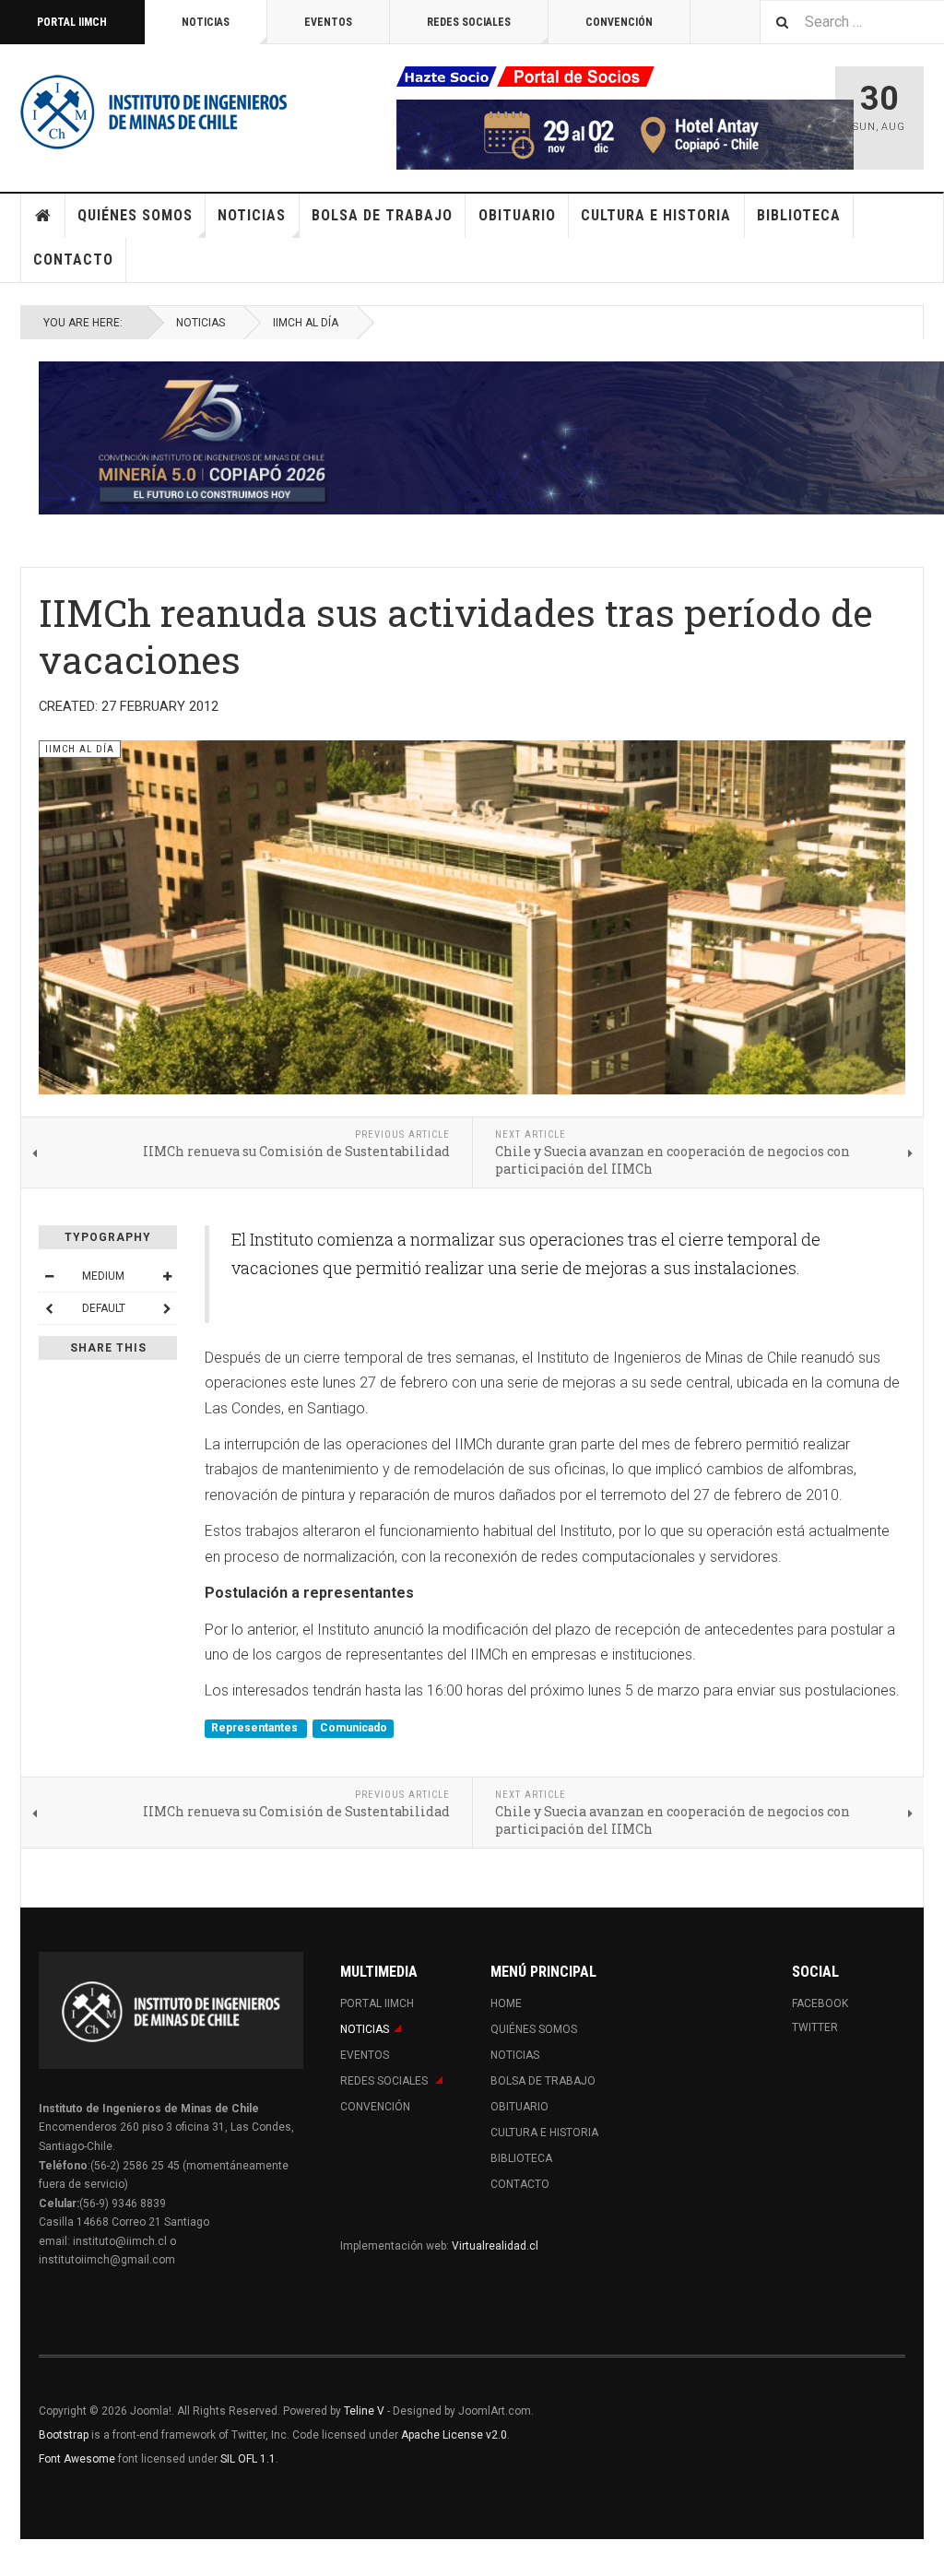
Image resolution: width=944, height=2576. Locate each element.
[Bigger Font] (167, 1276)
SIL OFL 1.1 (248, 2459)
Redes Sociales (469, 22)
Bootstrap (64, 2435)
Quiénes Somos (135, 215)
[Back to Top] (18, 2558)
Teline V (364, 2411)
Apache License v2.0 (454, 2435)
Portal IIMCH (72, 22)
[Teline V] (154, 111)
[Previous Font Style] (49, 1308)
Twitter (815, 2027)
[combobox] (852, 22)
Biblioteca (799, 215)
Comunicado (354, 1729)
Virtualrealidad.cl (495, 2246)
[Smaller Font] (49, 1276)
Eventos (328, 22)
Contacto (73, 260)
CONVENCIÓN (619, 22)
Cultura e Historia (656, 215)
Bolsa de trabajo (382, 215)
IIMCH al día (306, 323)
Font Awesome (77, 2459)
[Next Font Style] (167, 1308)
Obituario (517, 215)
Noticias (206, 22)
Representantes (256, 1729)
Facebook (820, 2003)
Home (43, 216)
